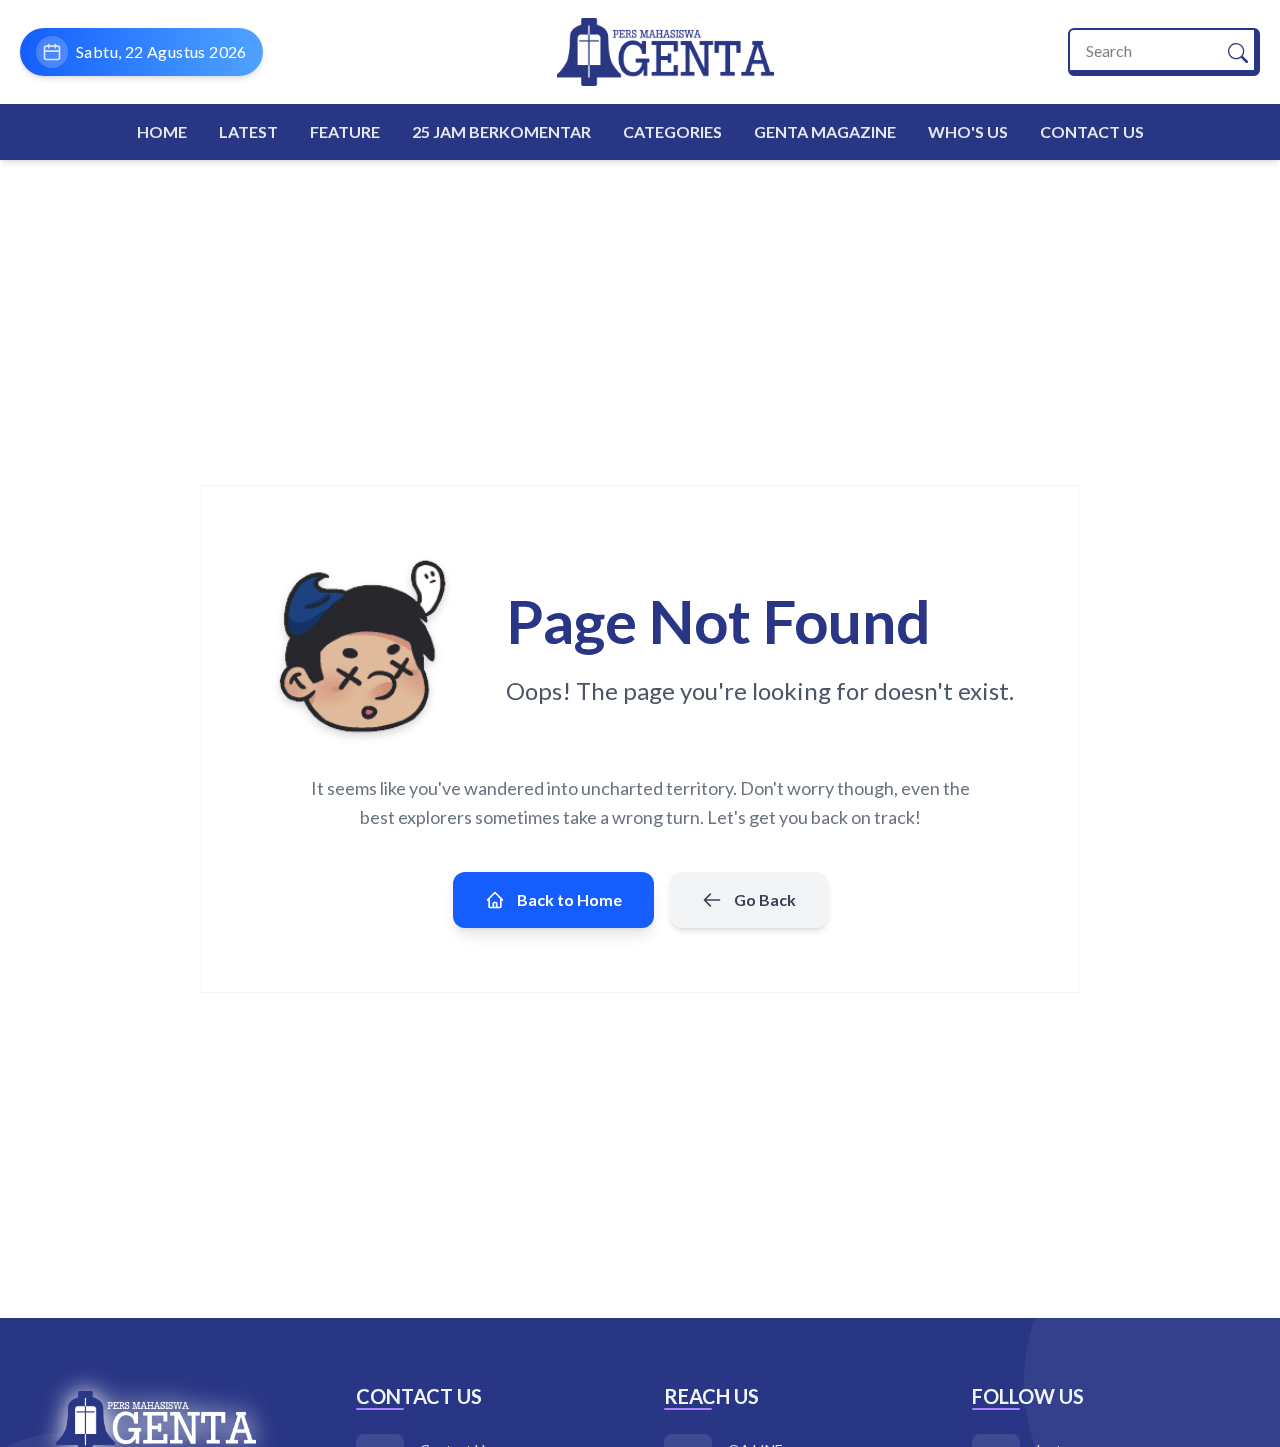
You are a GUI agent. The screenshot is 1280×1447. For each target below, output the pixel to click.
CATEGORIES (672, 131)
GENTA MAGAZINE (825, 131)
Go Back (765, 899)
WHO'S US (968, 131)
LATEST (248, 131)
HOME (162, 131)
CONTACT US (1092, 131)
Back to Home (569, 899)
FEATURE (345, 131)
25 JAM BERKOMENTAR (501, 131)
